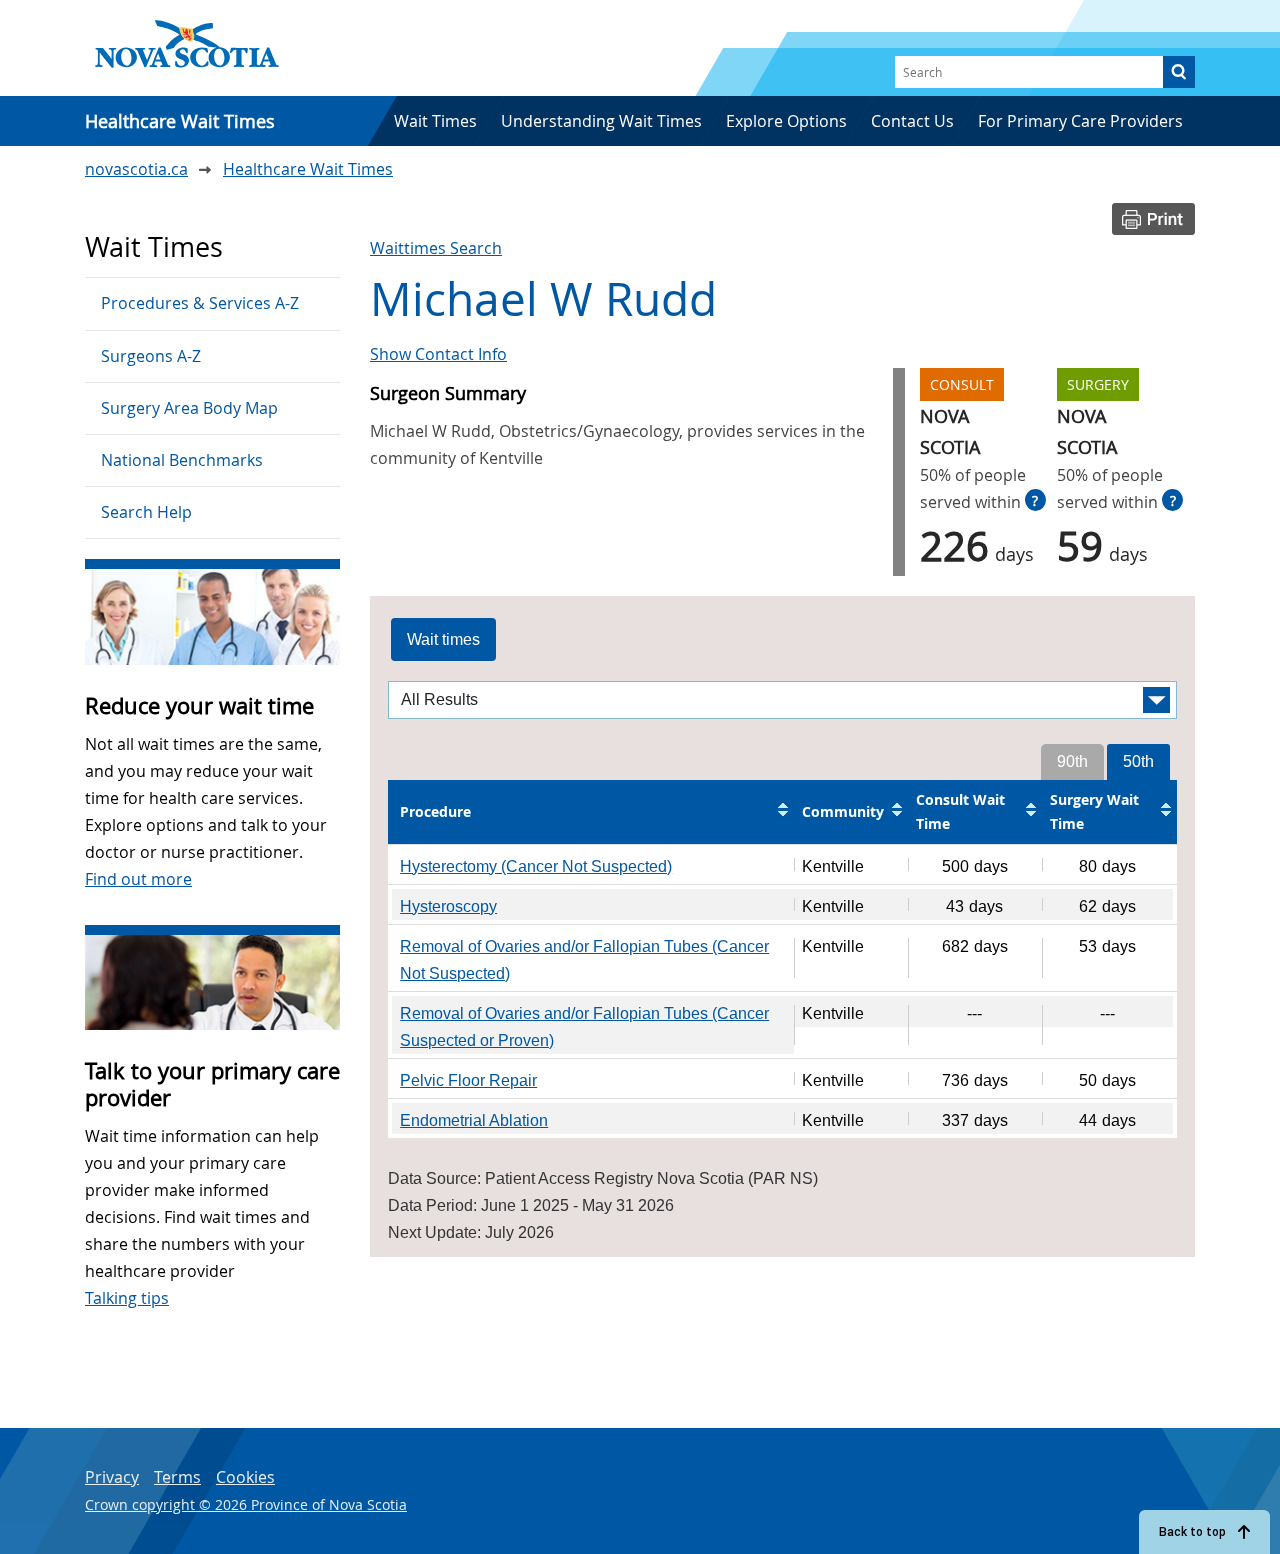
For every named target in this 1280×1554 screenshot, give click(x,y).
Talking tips (127, 1298)
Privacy (112, 1477)
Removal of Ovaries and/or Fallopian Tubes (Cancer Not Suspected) (584, 960)
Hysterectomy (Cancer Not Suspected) (536, 866)
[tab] (443, 640)
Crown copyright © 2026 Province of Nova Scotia (246, 1504)
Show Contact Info (438, 354)
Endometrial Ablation (474, 1120)
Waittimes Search (436, 248)
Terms (177, 1477)
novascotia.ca (136, 169)
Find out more (138, 879)
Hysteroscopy (448, 906)
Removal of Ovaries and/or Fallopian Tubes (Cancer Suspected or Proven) (584, 1027)
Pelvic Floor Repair (468, 1080)
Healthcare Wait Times (308, 169)
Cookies (245, 1477)
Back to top (1192, 1532)
